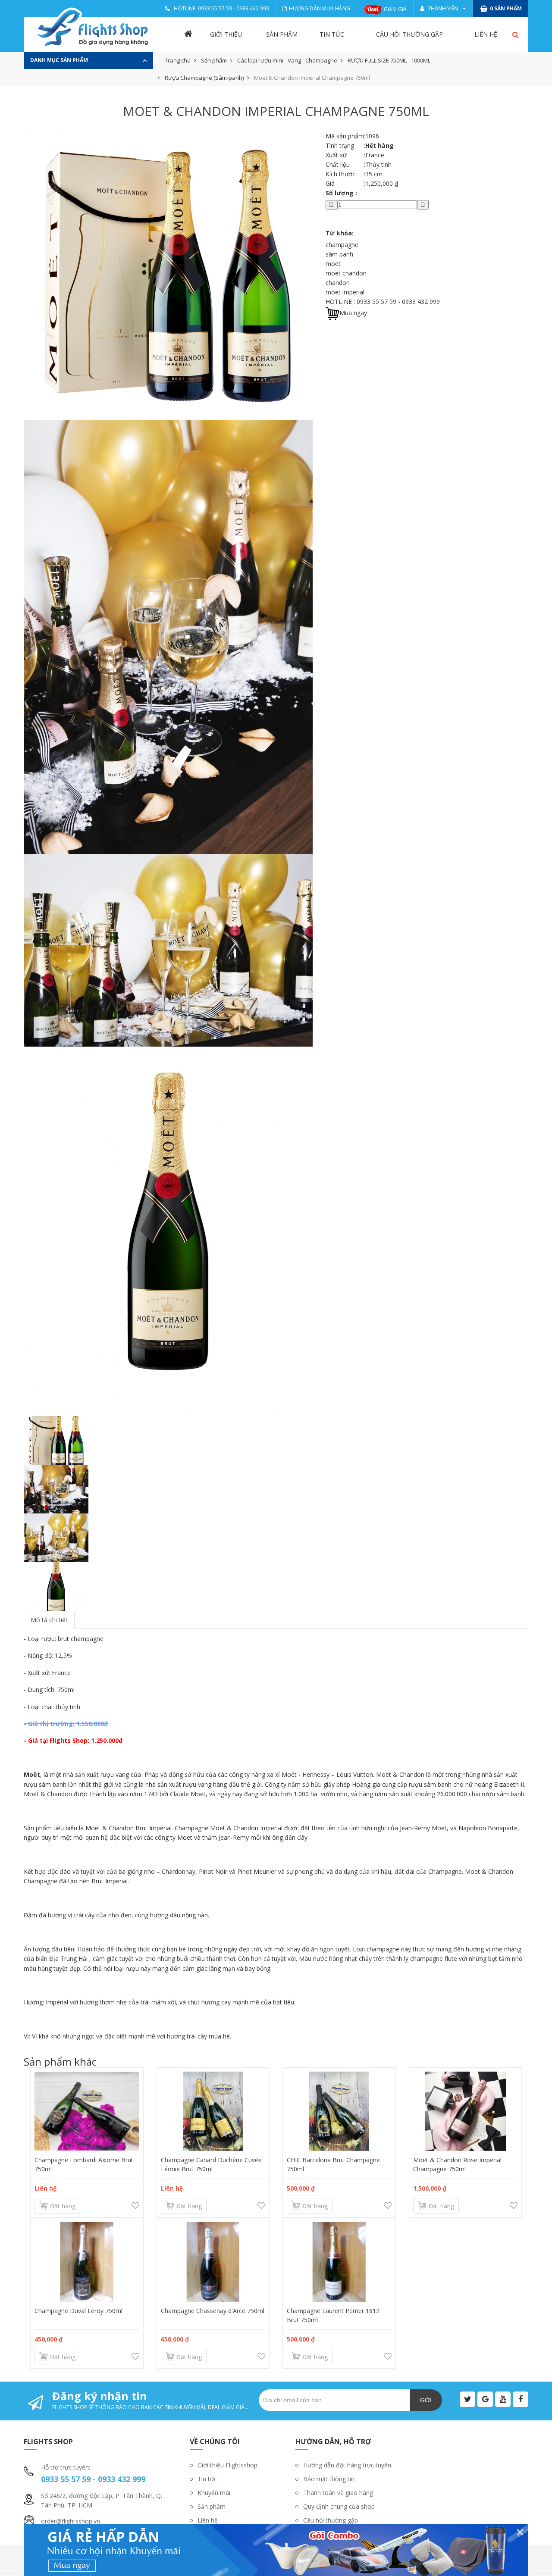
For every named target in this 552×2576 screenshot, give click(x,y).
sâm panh (339, 254)
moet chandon (346, 273)
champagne (342, 245)
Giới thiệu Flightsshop (227, 2465)
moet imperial (345, 292)
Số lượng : (341, 193)
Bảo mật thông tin (329, 2479)
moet (333, 264)
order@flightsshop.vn (71, 2521)
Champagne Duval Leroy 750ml (78, 2311)
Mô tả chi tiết (49, 1620)
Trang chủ (178, 60)
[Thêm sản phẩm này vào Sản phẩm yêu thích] (135, 2206)
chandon (338, 283)
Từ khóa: (340, 233)
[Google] (485, 2399)
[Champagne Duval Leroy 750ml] (87, 2262)
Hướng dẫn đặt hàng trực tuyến (347, 2465)
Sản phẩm (282, 34)
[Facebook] (521, 2399)
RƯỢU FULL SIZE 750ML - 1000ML (389, 60)
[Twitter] (467, 2399)
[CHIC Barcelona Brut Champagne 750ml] (339, 2111)
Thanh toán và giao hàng (338, 2493)
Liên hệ (486, 34)
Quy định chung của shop (339, 2506)
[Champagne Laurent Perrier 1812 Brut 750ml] (339, 2262)
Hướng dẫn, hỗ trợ (333, 2442)
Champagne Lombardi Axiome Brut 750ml (84, 2164)
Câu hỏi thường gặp (409, 34)
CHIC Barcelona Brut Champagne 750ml (333, 2164)
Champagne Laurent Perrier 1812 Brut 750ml (333, 2315)
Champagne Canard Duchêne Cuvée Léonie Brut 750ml (211, 2164)
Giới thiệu (226, 34)
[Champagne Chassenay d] (213, 2262)
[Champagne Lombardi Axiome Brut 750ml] (87, 2111)
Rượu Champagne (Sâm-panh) (204, 78)
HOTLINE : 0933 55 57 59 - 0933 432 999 (383, 302)
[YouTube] (503, 2399)
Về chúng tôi (215, 2442)
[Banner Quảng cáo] (276, 2550)
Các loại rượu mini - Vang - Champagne (287, 60)
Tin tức (332, 34)
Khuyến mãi (214, 2493)
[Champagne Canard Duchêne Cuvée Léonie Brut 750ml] (213, 2111)
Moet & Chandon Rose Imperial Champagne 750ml (457, 2164)
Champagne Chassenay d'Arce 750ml (213, 2311)
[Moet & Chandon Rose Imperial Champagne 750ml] (466, 2111)
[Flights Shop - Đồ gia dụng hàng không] (93, 28)
